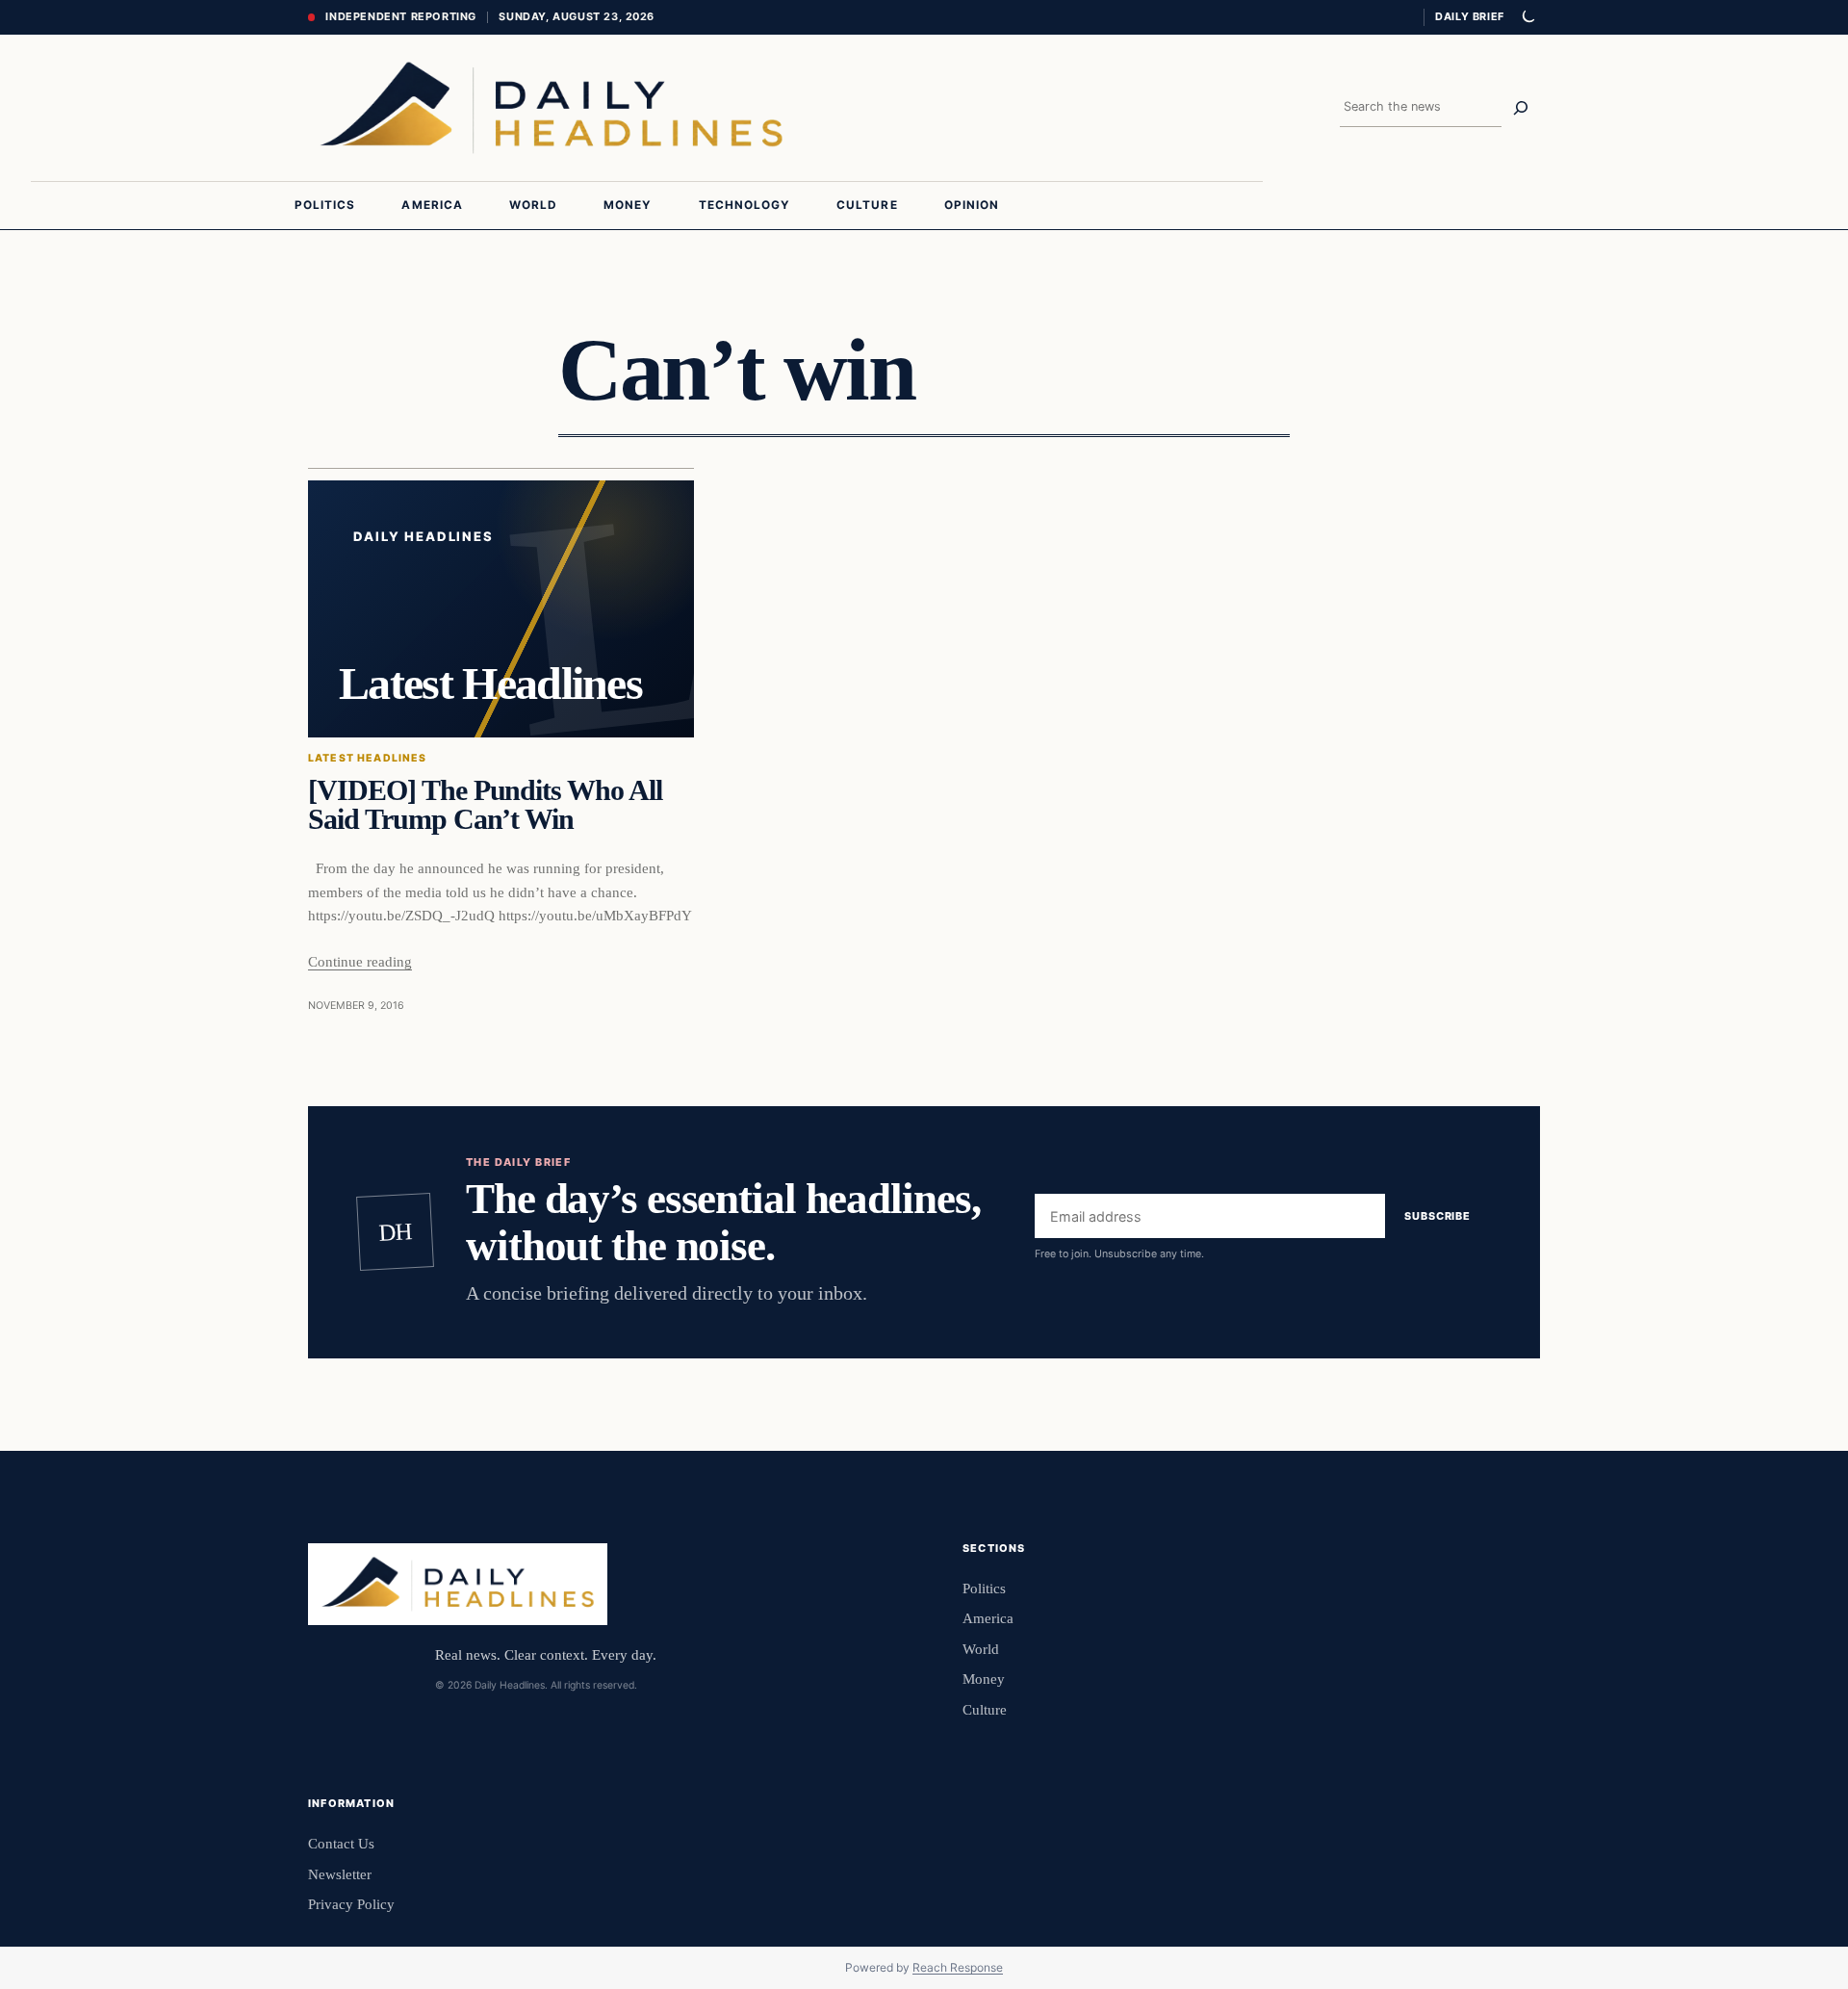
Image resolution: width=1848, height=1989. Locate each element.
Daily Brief (1470, 16)
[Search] (1521, 108)
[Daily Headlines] (551, 108)
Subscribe (1437, 1216)
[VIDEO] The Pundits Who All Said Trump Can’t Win (485, 805)
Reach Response (958, 1967)
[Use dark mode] (1527, 17)
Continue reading (360, 961)
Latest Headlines (368, 758)
